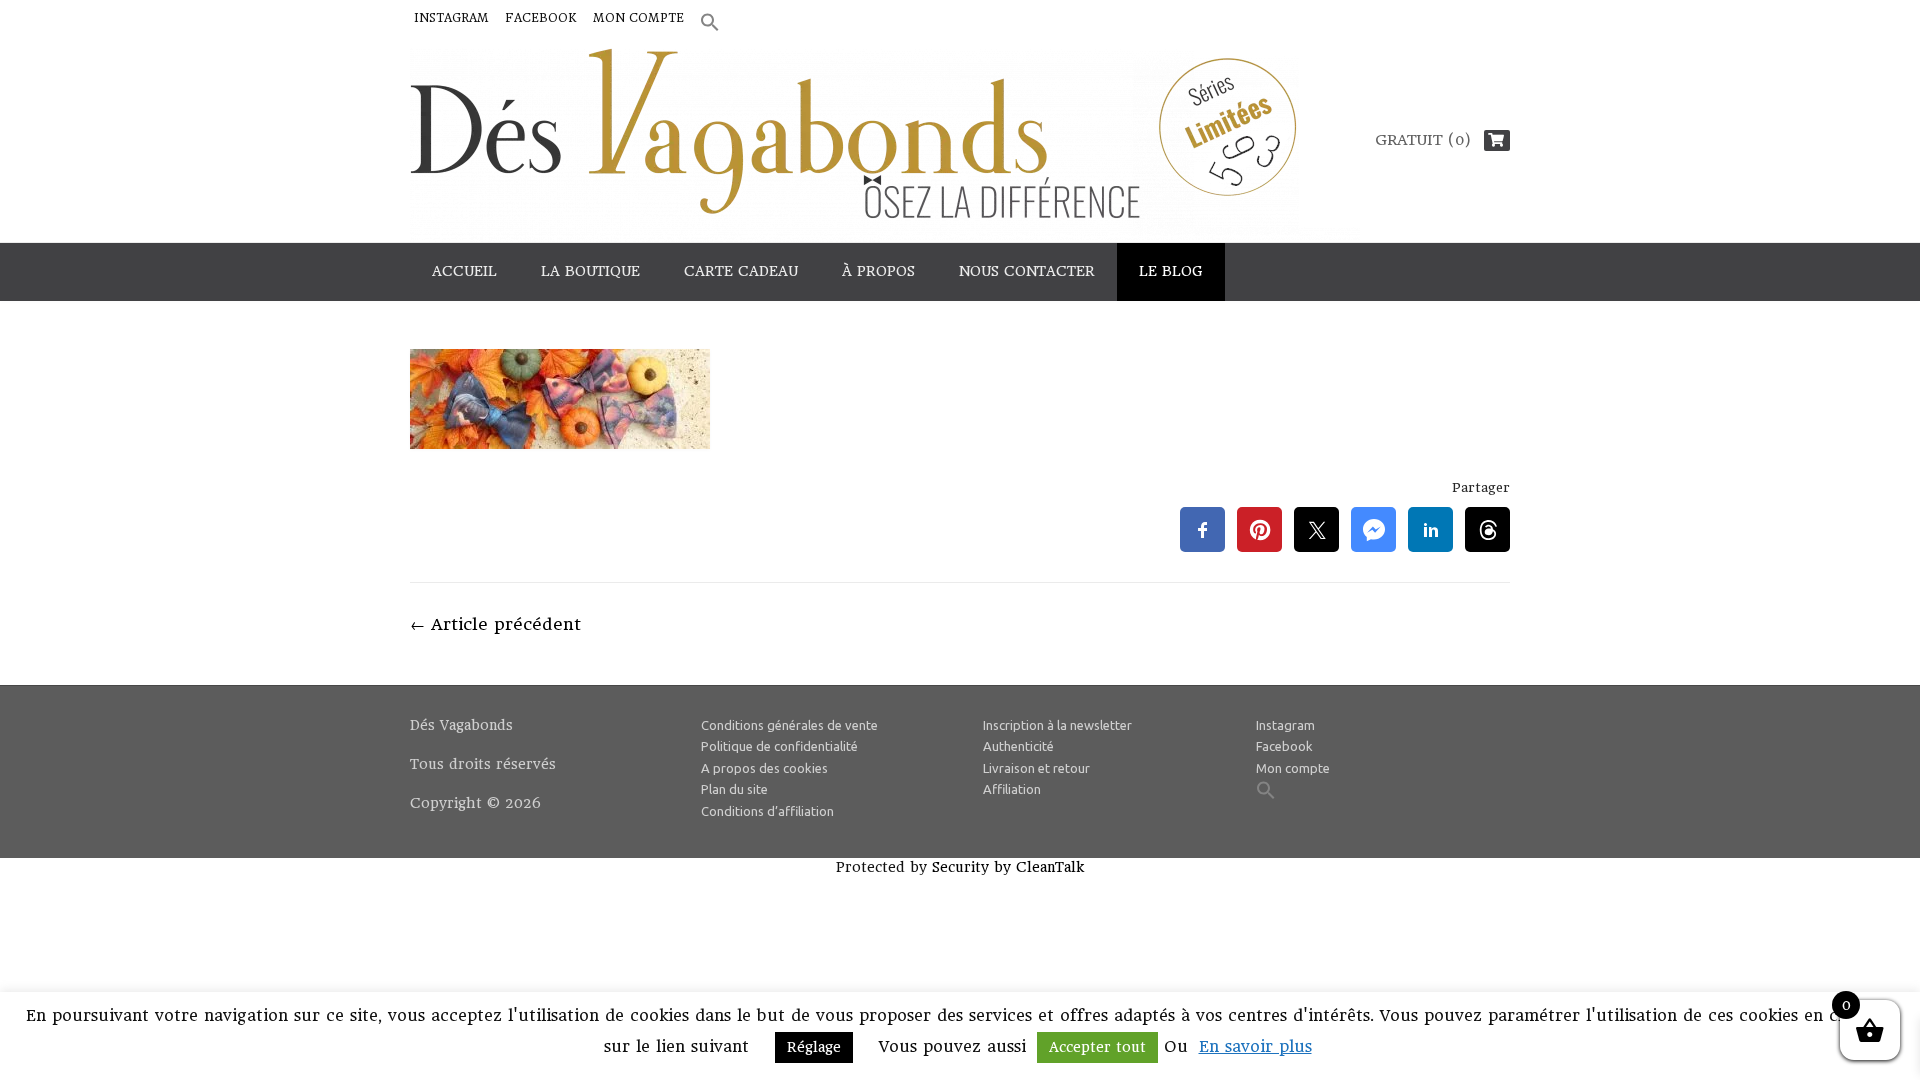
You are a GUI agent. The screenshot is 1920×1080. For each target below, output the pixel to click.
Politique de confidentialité (779, 746)
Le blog (1171, 271)
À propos (878, 271)
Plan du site (734, 789)
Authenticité (1018, 746)
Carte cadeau (741, 271)
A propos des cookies (764, 768)
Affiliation (1012, 789)
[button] (710, 23)
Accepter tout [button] (1097, 1047)
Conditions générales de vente (789, 725)
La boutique (590, 271)
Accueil (464, 271)
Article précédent (495, 624)
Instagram (451, 18)
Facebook (541, 18)
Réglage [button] (814, 1047)
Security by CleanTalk (1008, 867)
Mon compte (638, 18)
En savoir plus (1255, 1046)
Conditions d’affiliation (767, 811)
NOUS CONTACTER (1027, 271)
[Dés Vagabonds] (885, 145)
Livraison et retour (1036, 768)
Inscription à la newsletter (1057, 725)
